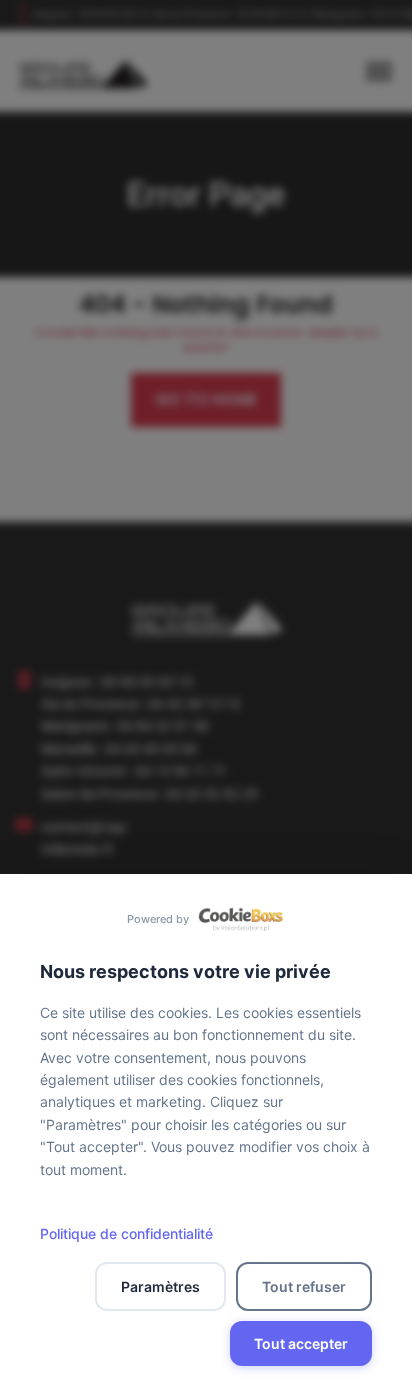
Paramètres (160, 1286)
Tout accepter (301, 1343)
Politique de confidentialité (126, 1233)
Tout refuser (304, 1286)
